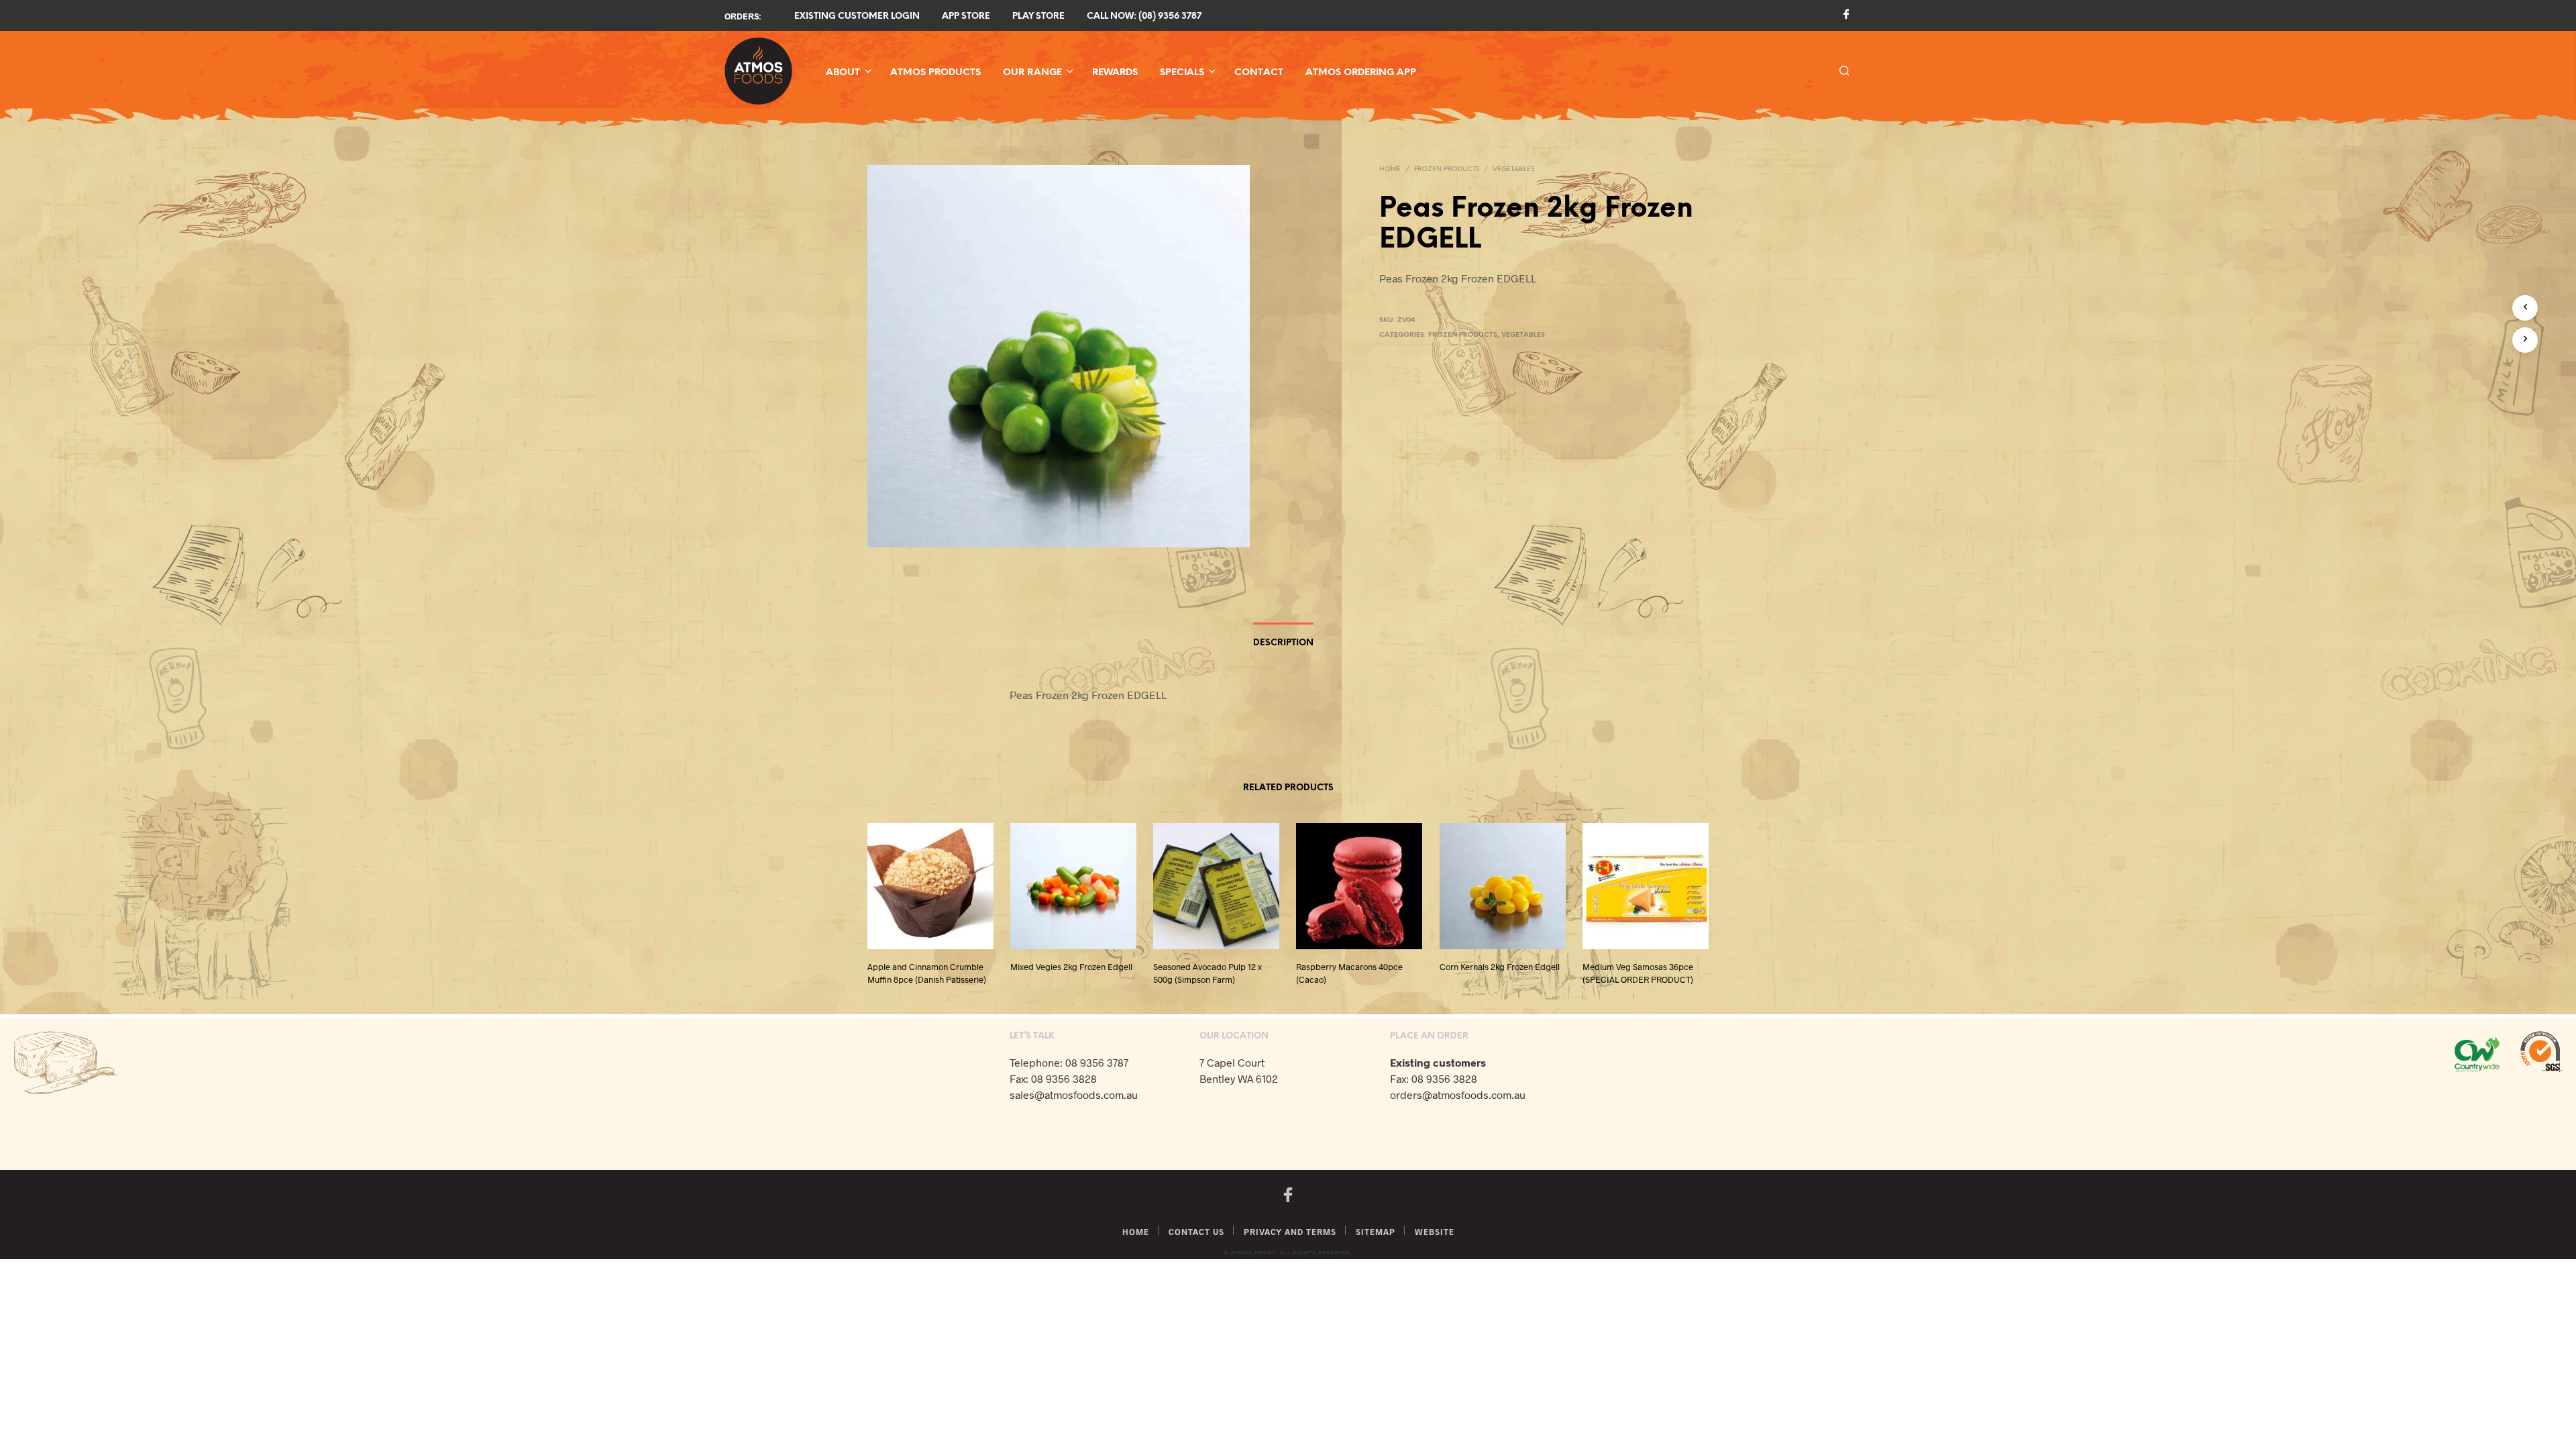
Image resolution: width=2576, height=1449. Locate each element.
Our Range (1032, 73)
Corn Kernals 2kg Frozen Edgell (1500, 967)
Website (1435, 1232)
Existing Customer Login (857, 16)
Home (1390, 169)
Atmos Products (935, 73)
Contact (1259, 73)
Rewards (1115, 73)
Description (1283, 643)
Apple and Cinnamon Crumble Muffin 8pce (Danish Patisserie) (927, 973)
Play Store (1038, 16)
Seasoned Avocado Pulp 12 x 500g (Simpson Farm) (1207, 973)
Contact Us (1196, 1232)
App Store (966, 16)
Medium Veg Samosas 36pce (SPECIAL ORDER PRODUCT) (1638, 973)
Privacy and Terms (1290, 1232)
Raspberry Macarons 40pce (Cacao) (1349, 973)
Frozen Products (1447, 169)
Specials (1182, 73)
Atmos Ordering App (1361, 73)
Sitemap (1376, 1232)
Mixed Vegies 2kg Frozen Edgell (1071, 967)
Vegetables (1513, 169)
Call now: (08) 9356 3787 (1144, 16)
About (843, 73)
